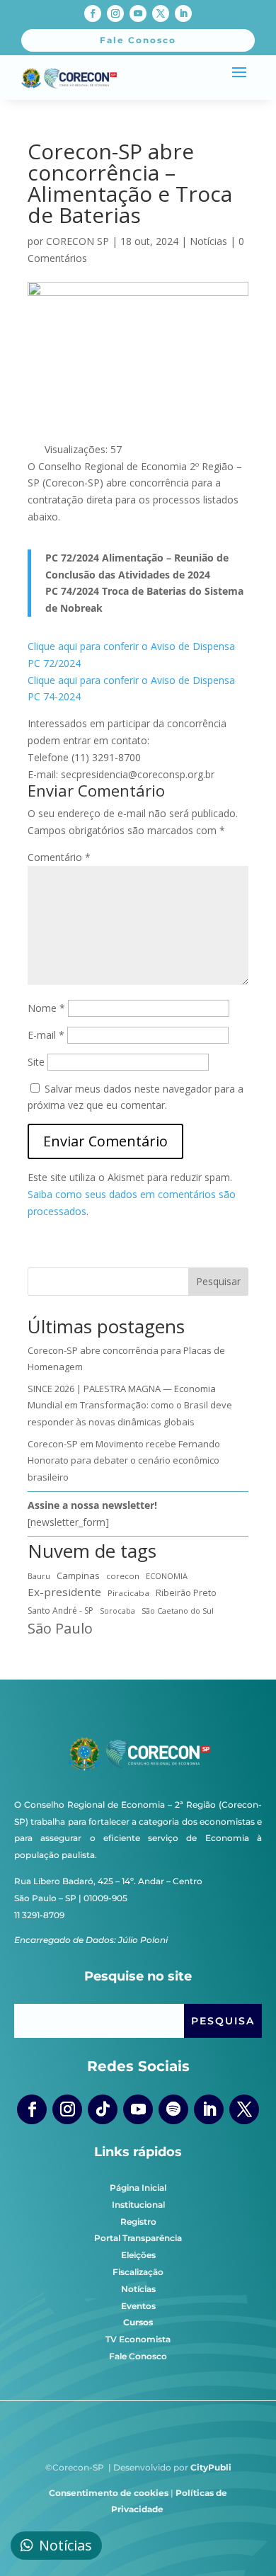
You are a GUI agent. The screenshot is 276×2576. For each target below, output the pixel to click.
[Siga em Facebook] (93, 13)
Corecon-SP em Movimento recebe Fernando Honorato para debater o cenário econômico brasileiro (124, 1461)
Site (36, 1062)
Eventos (138, 2306)
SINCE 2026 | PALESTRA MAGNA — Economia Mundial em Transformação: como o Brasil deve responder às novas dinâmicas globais (130, 1406)
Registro (138, 2222)
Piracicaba (128, 1593)
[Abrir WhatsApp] (241, 2540)
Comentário (59, 857)
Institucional (138, 2205)
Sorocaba (117, 1611)
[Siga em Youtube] (138, 13)
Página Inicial (138, 2188)
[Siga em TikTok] (103, 2109)
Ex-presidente (64, 1592)
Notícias (208, 241)
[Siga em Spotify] (173, 2109)
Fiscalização (138, 2272)
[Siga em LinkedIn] (183, 13)
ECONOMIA (167, 1576)
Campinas (78, 1575)
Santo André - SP (61, 1611)
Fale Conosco (138, 2356)
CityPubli (211, 2467)
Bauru (39, 1576)
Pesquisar (218, 1281)
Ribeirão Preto (186, 1593)
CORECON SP (77, 241)
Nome (46, 1008)
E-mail (46, 1035)
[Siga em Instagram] (115, 13)
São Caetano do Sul (178, 1611)
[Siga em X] (161, 13)
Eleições (138, 2255)
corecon (123, 1576)
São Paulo (60, 1629)
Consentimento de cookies (109, 2493)
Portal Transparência (138, 2238)
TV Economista (138, 2339)
